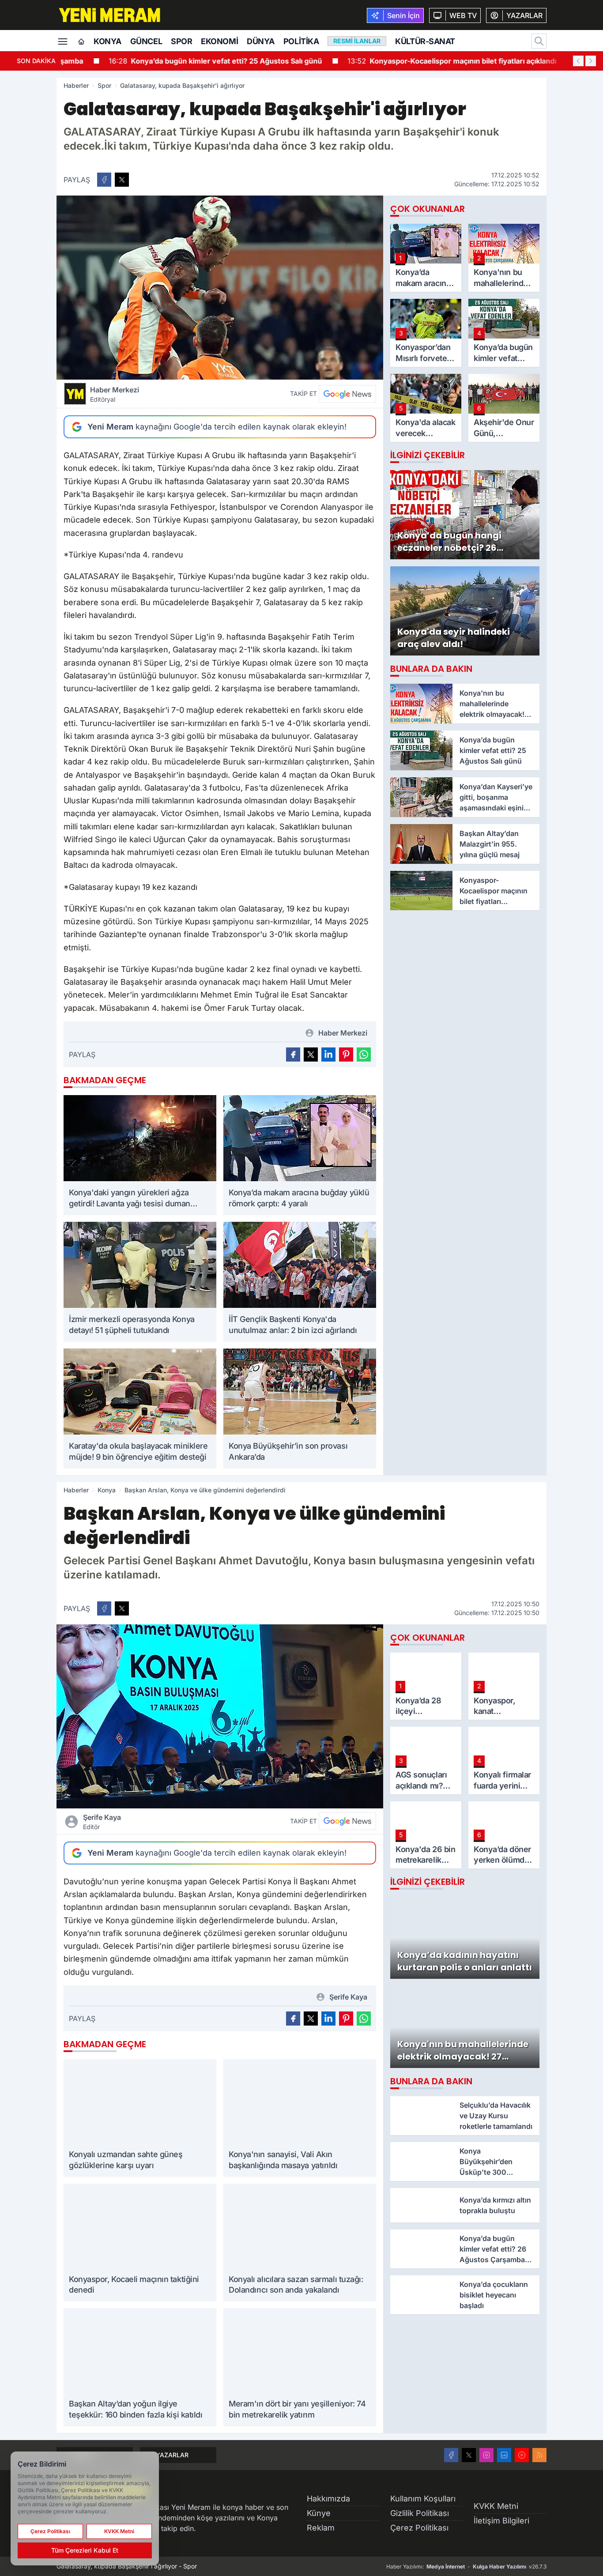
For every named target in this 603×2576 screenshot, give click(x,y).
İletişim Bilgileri (501, 2521)
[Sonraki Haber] (591, 61)
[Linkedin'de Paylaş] (328, 1055)
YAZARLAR (172, 2455)
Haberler (76, 85)
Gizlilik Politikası (420, 2513)
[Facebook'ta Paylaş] (104, 180)
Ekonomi (219, 41)
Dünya (261, 41)
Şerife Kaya (102, 1822)
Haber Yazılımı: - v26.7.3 (466, 2567)
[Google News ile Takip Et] (347, 394)
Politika (301, 41)
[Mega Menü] (63, 41)
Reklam (321, 2528)
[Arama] (539, 41)
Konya (107, 41)
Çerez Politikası (419, 2528)
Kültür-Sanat (425, 41)
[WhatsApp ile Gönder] (364, 1055)
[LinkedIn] (504, 2455)
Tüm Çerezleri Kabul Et (85, 2550)
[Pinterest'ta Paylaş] (346, 1055)
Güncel (146, 41)
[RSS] (539, 2455)
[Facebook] (451, 2455)
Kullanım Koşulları (423, 2499)
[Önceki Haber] (578, 61)
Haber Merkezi (115, 394)
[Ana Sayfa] (81, 42)
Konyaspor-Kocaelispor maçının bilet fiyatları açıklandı (411, 61)
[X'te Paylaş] (122, 180)
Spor (181, 41)
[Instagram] (486, 2455)
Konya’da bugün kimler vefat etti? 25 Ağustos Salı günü (175, 61)
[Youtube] (522, 2455)
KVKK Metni (496, 2506)
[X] (469, 2455)
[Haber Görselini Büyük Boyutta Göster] (220, 288)
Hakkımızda (328, 2499)
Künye (319, 2513)
